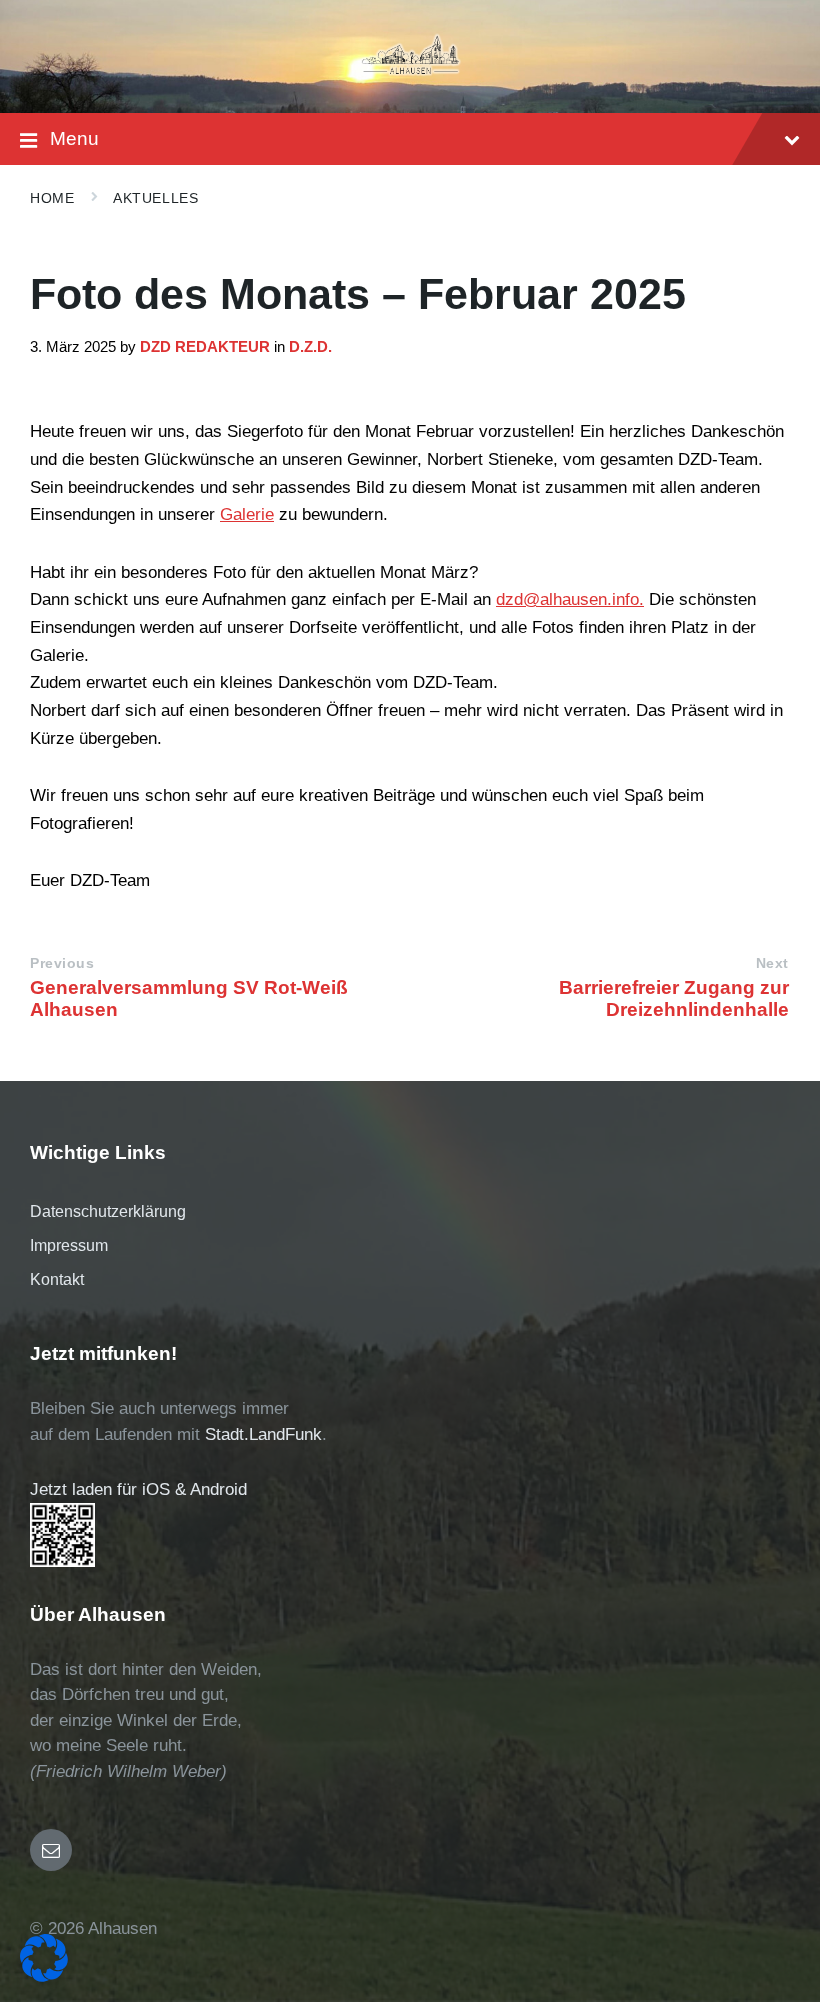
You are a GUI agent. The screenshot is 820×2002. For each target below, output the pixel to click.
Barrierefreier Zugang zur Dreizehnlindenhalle (674, 998)
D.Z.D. (310, 347)
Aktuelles (155, 198)
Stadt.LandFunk (263, 1434)
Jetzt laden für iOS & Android (138, 1489)
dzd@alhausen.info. (570, 599)
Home (52, 198)
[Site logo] (410, 73)
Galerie (247, 514)
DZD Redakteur (205, 347)
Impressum (69, 1245)
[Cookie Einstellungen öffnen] (44, 1976)
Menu (74, 138)
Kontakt (57, 1279)
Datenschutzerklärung (108, 1211)
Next (772, 963)
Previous (62, 963)
